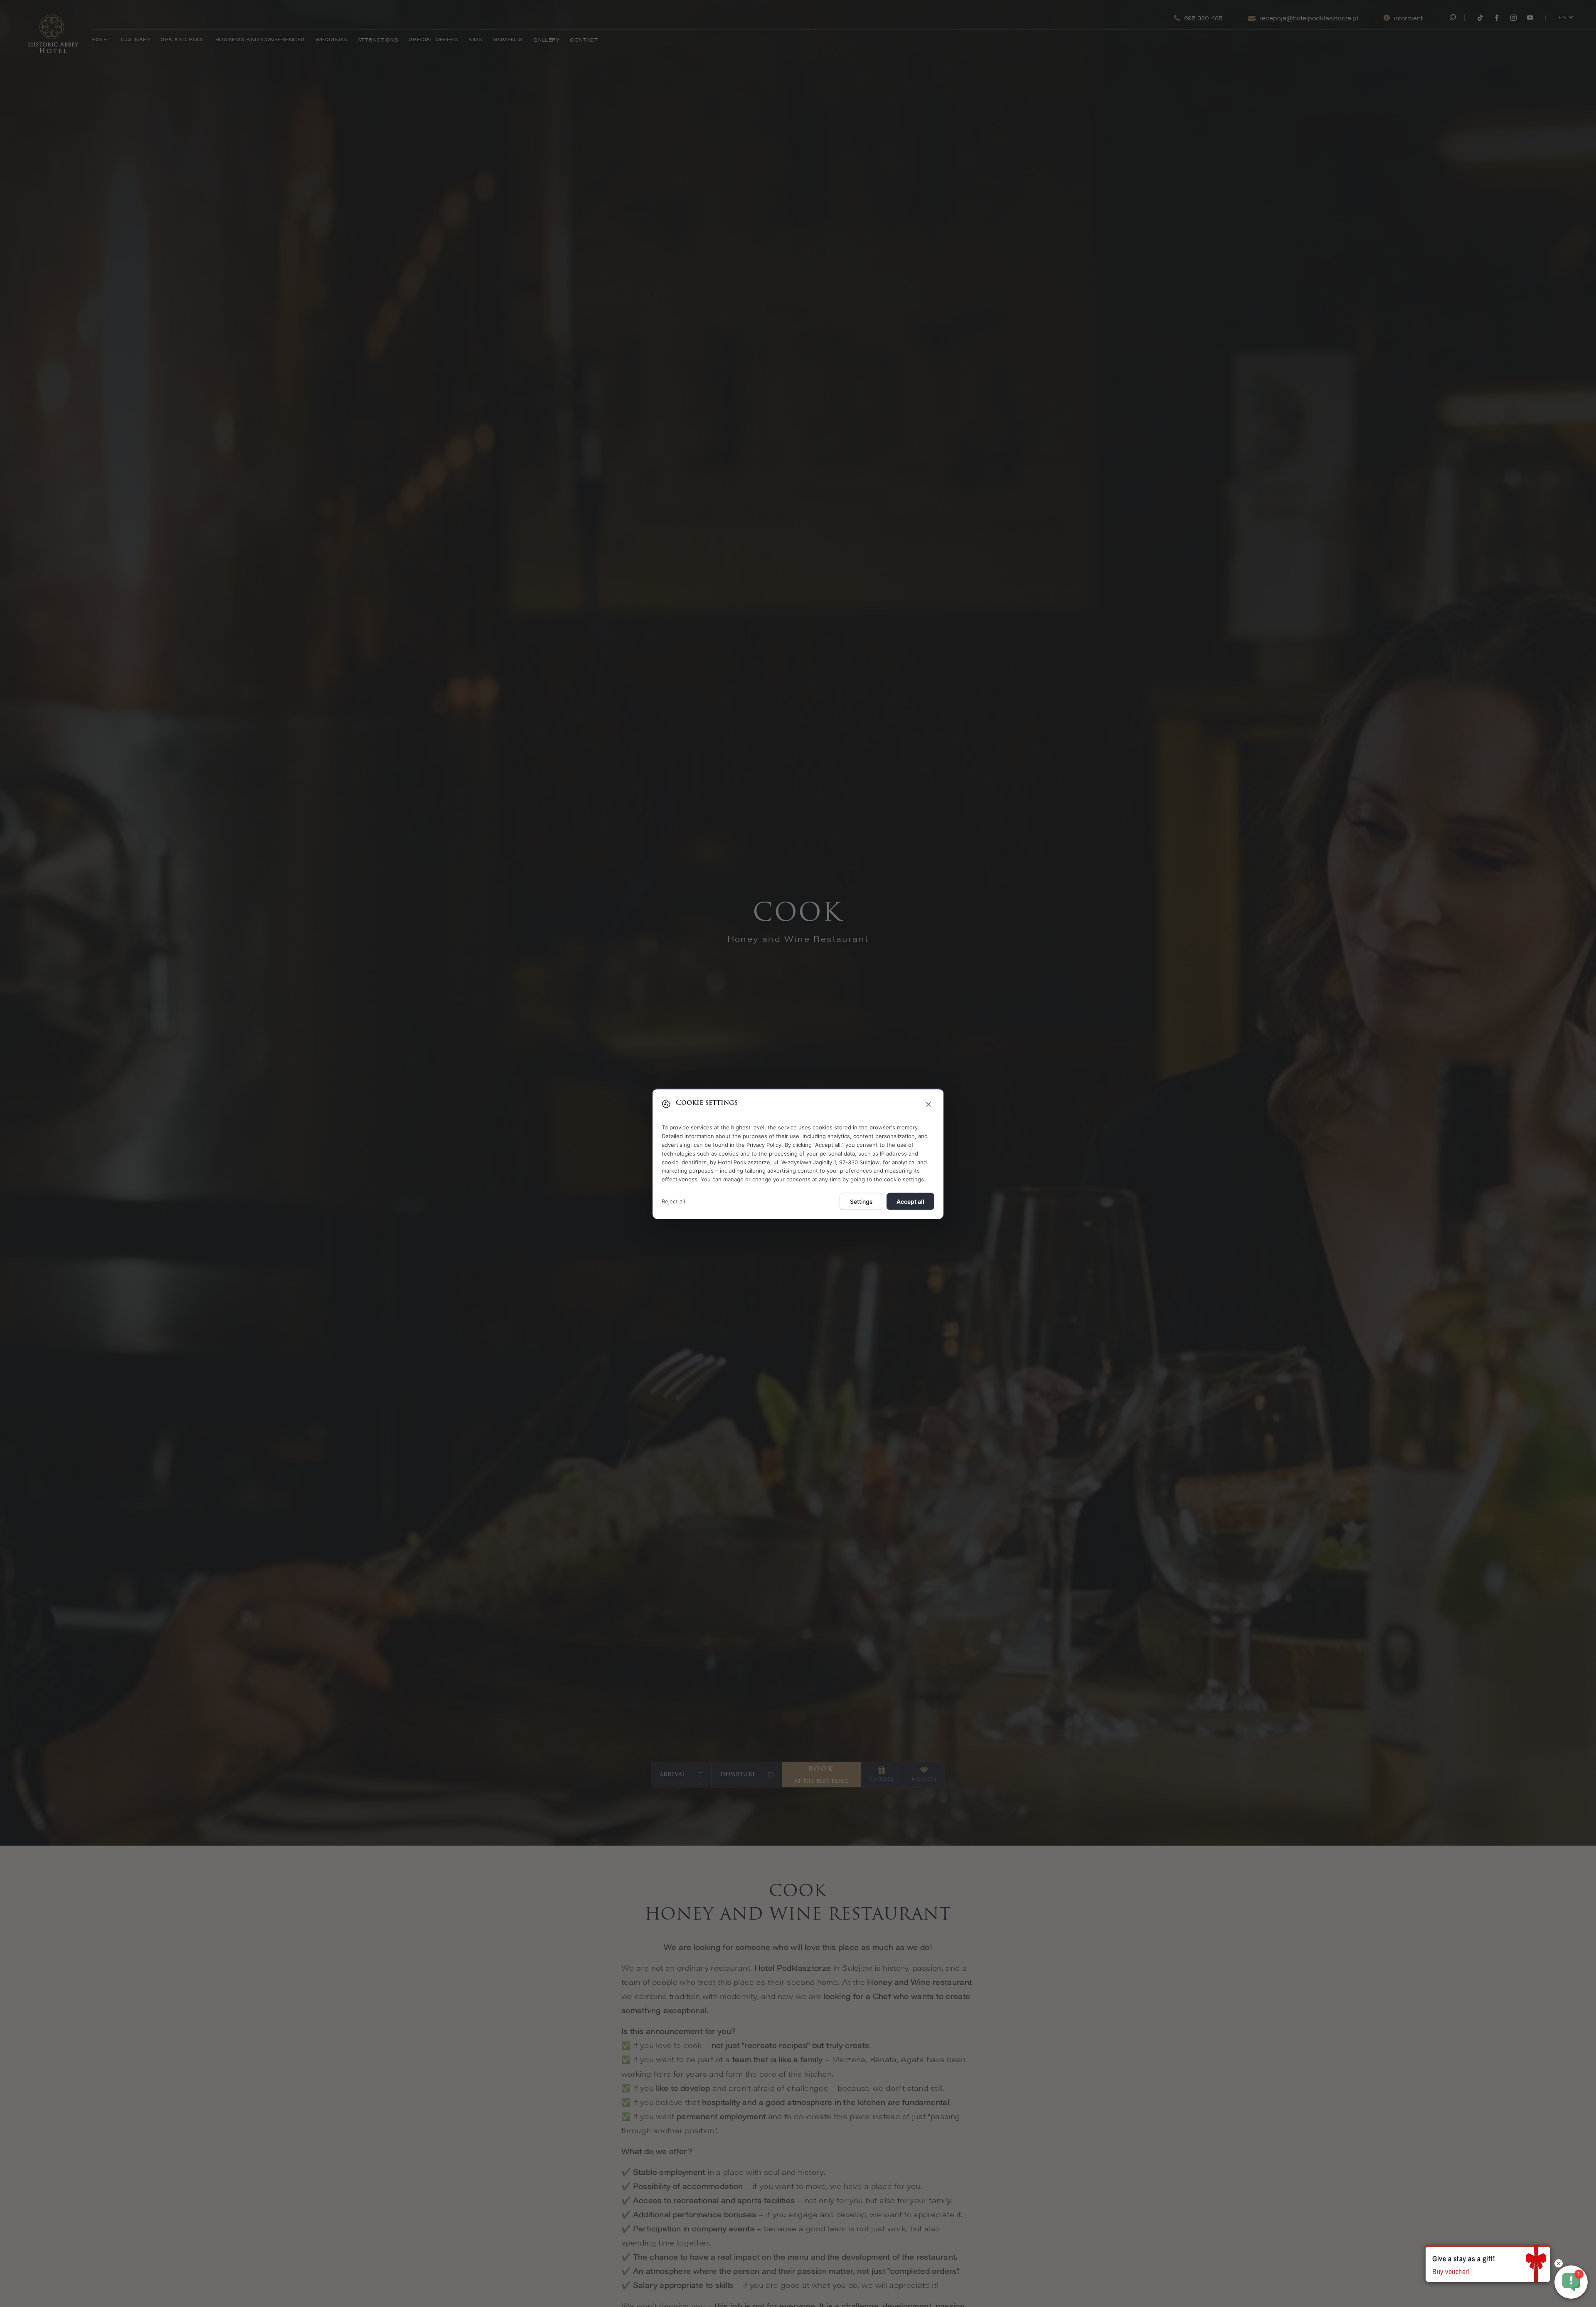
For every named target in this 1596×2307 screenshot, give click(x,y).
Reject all (673, 1201)
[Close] (929, 1105)
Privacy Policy (764, 1144)
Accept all (910, 1201)
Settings (861, 1201)
